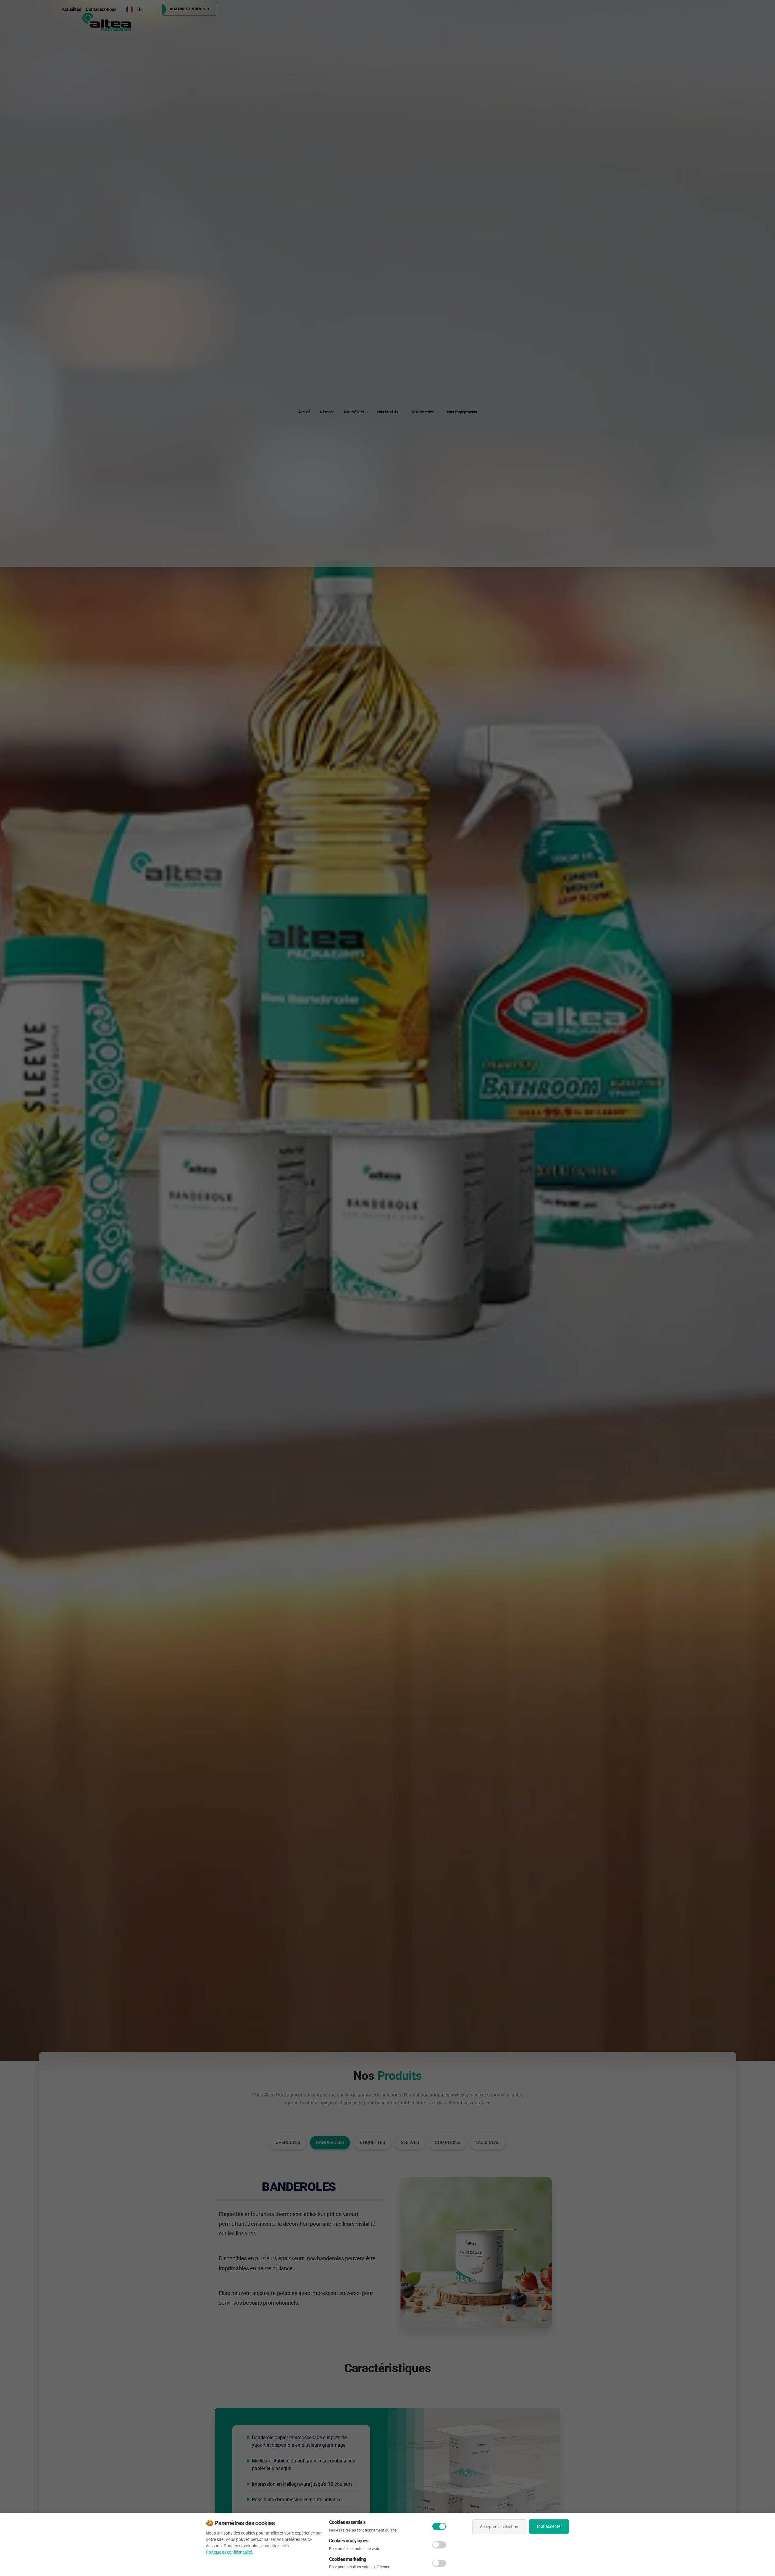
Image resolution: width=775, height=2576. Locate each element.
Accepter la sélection (499, 2527)
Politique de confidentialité (229, 2552)
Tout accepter (549, 2526)
